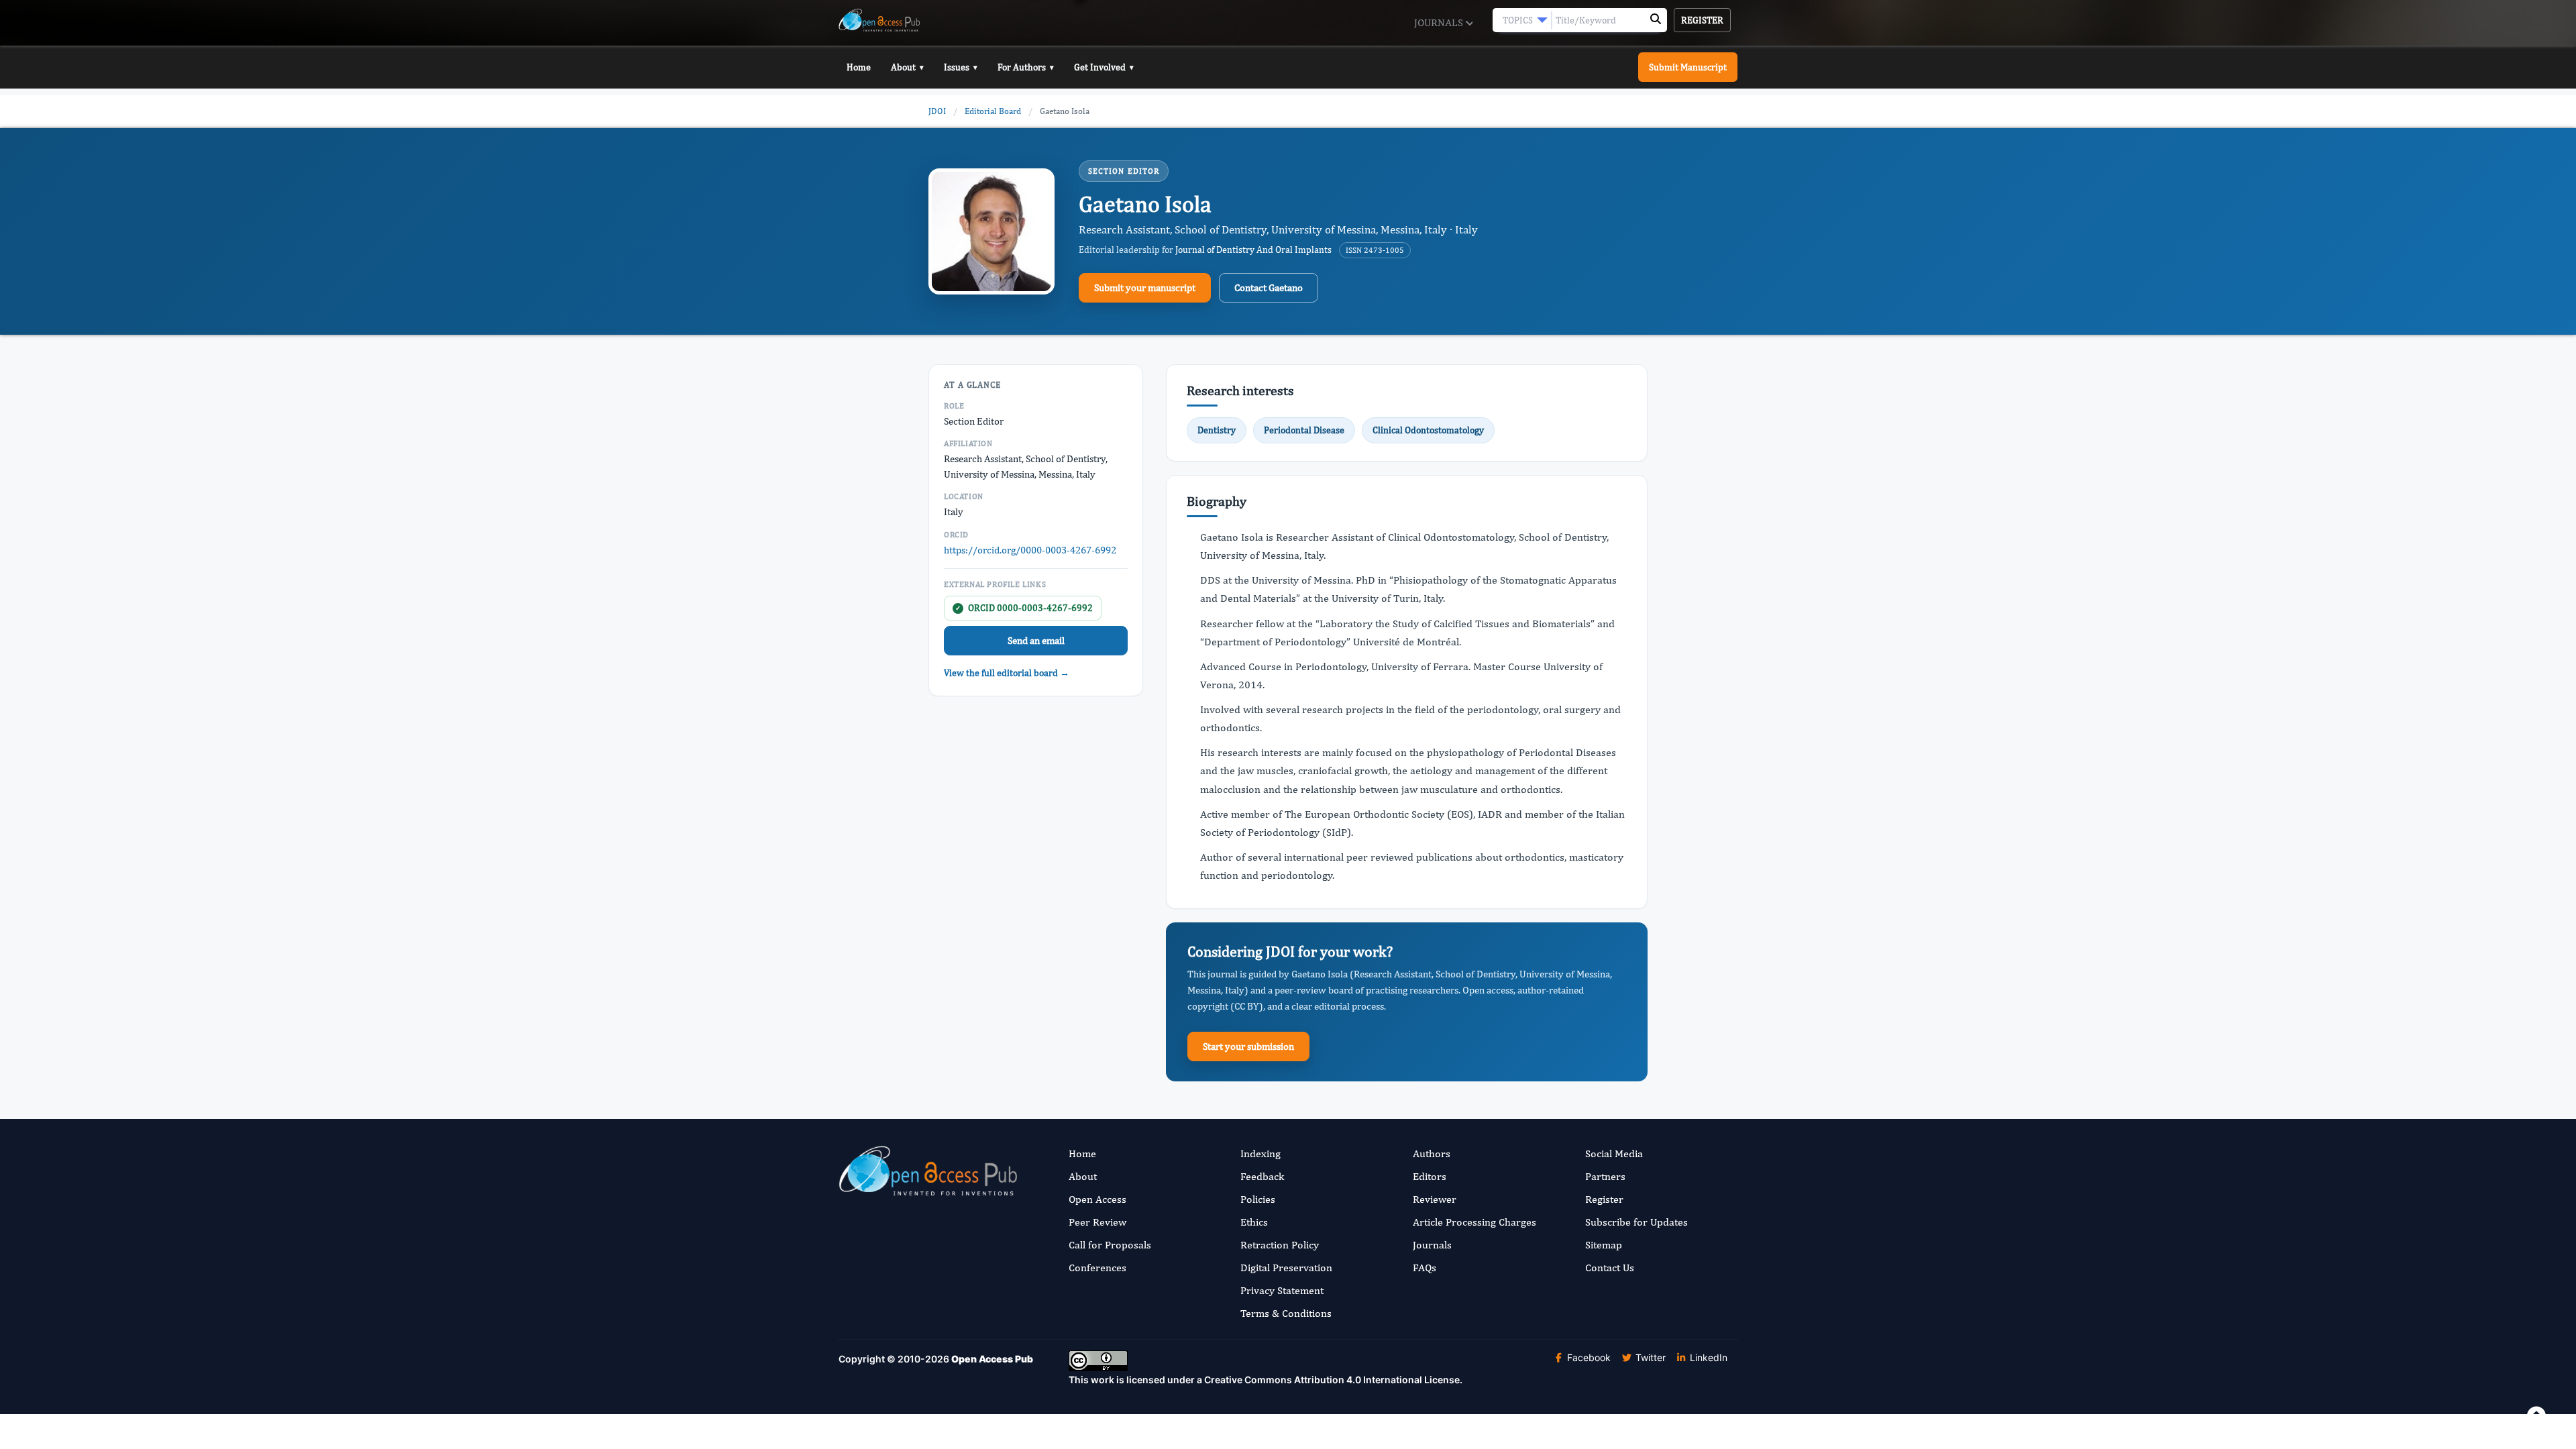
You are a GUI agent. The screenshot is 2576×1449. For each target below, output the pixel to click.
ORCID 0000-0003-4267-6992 (1024, 608)
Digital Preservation (1286, 1268)
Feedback (1262, 1176)
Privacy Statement (1282, 1290)
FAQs (1425, 1268)
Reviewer (1435, 1199)
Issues (961, 67)
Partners (1605, 1176)
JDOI (937, 111)
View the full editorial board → (1007, 673)
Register (1702, 20)
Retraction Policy (1280, 1245)
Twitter (1649, 1357)
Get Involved (1104, 67)
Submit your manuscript (1145, 287)
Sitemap (1604, 1245)
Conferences (1097, 1268)
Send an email (1036, 640)
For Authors (1026, 67)
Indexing (1260, 1153)
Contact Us (1610, 1268)
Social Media (1614, 1153)
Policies (1258, 1199)
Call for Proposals (1110, 1245)
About (907, 67)
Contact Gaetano (1269, 287)
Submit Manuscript (1688, 67)
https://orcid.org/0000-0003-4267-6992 (1030, 550)
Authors (1432, 1153)
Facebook (1588, 1357)
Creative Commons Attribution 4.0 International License (1332, 1380)
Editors (1430, 1176)
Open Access (1097, 1199)
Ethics (1254, 1222)
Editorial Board (993, 111)
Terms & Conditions (1286, 1313)
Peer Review (1097, 1222)
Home (859, 67)
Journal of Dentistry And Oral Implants (1253, 250)
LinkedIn (1707, 1357)
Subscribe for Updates (1636, 1222)
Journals (1440, 22)
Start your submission (1248, 1046)
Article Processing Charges (1474, 1222)
